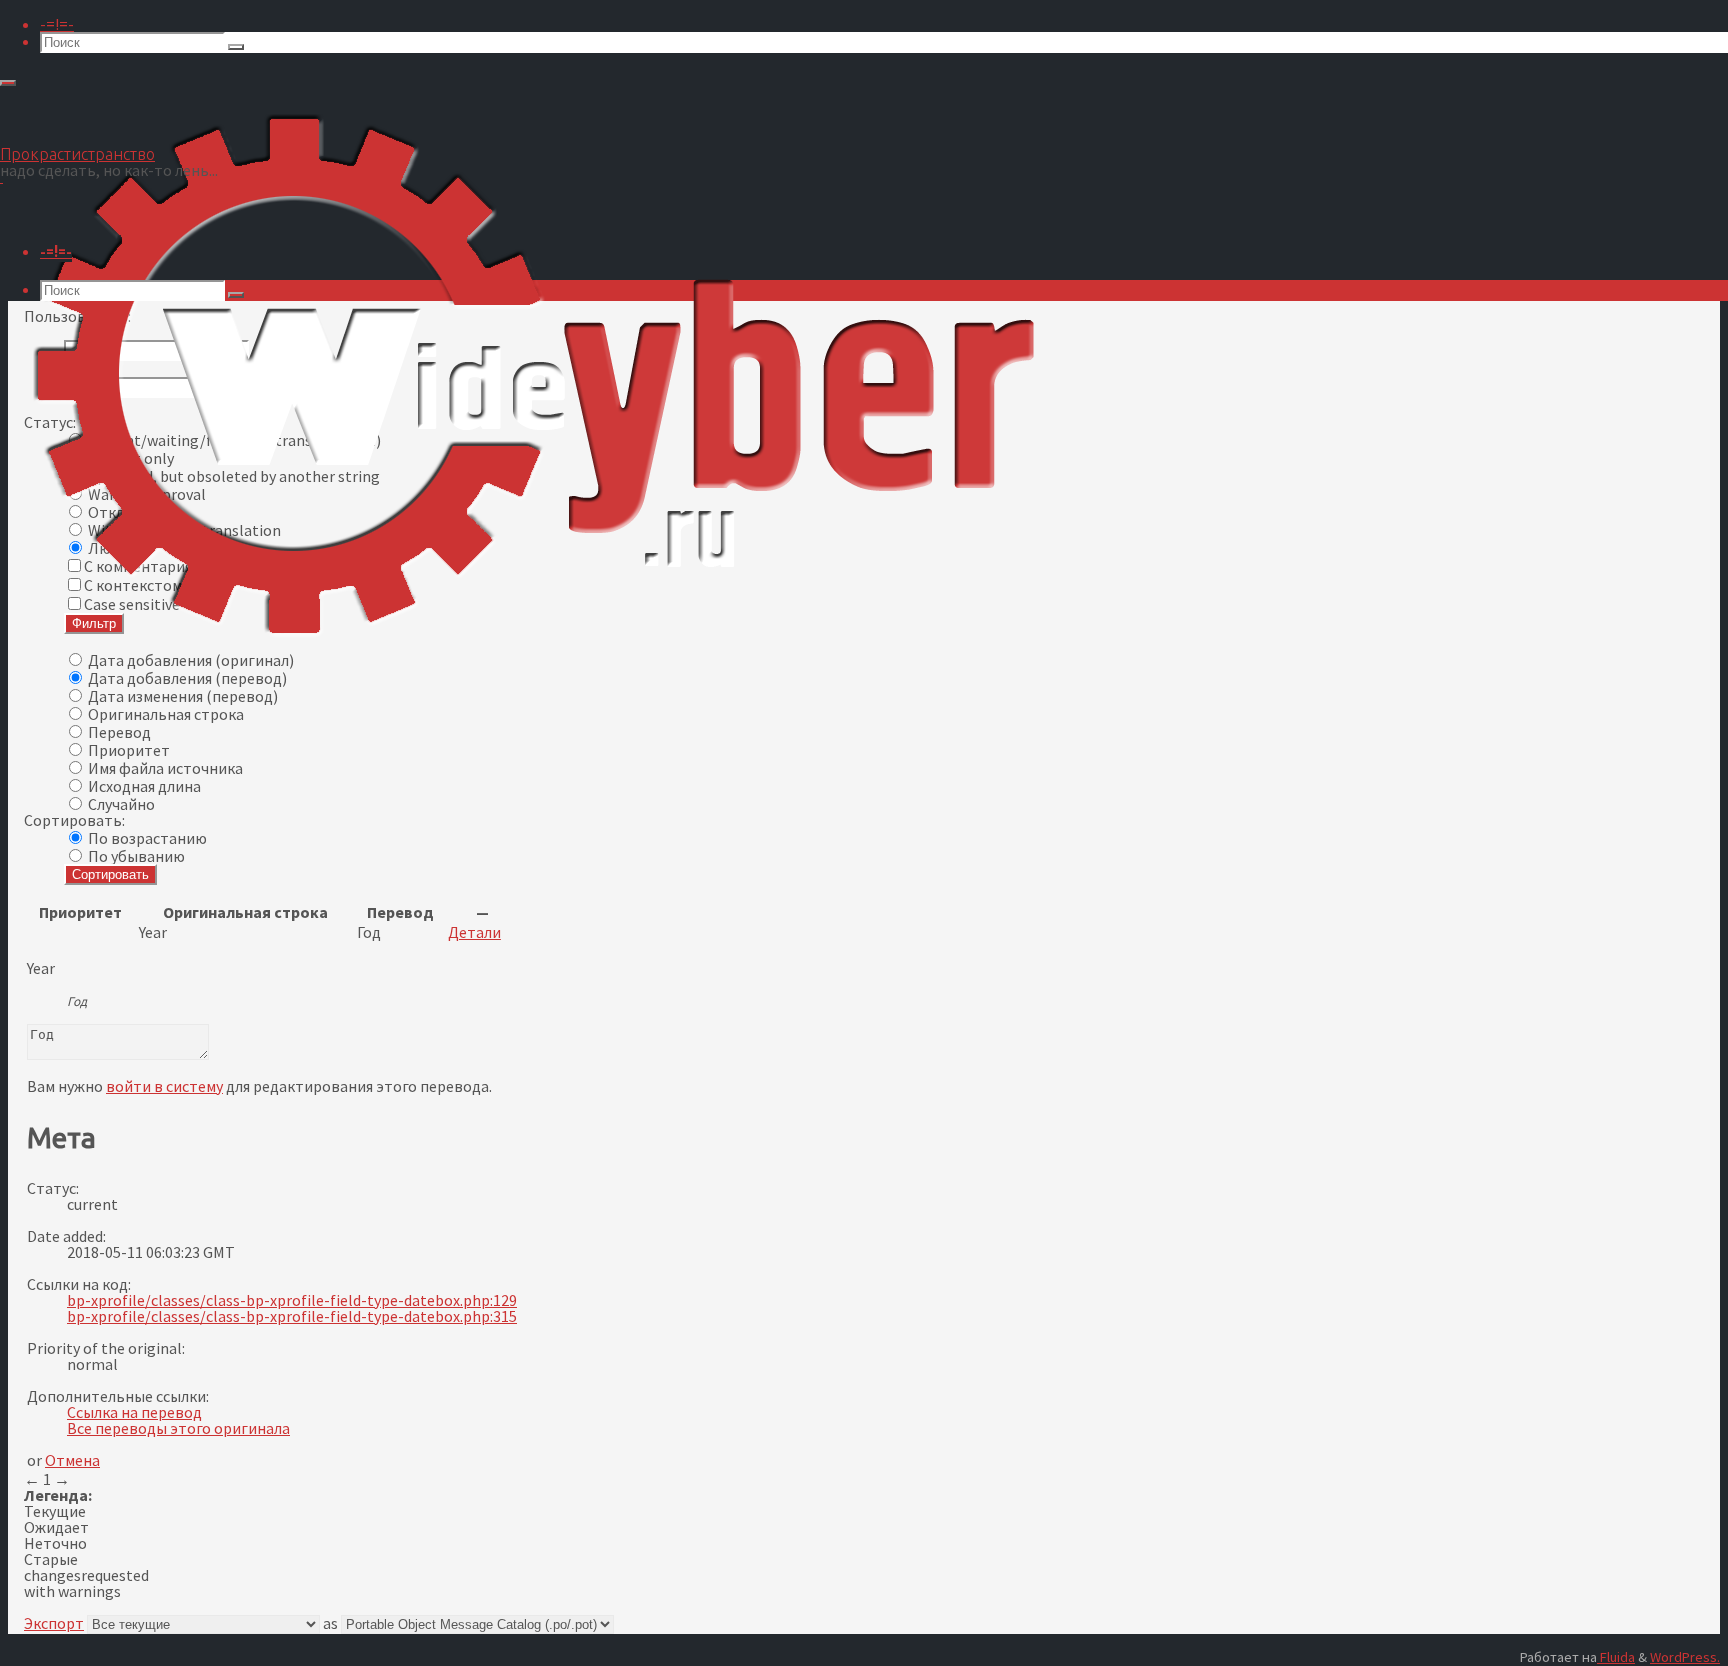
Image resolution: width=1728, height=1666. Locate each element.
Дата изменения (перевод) (183, 696)
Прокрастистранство (77, 154)
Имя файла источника (165, 768)
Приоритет (129, 750)
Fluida (1616, 1657)
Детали (474, 932)
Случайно (121, 804)
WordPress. (1685, 1657)
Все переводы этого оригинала (178, 1428)
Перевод (119, 732)
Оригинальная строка (166, 714)
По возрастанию (147, 838)
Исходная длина (144, 786)
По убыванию (136, 856)
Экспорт (54, 1623)
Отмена (72, 1460)
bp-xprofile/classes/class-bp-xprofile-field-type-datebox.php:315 (292, 1316)
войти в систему (164, 1086)
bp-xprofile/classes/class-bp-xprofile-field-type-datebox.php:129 (292, 1300)
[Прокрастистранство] (532, 680)
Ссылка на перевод (134, 1412)
